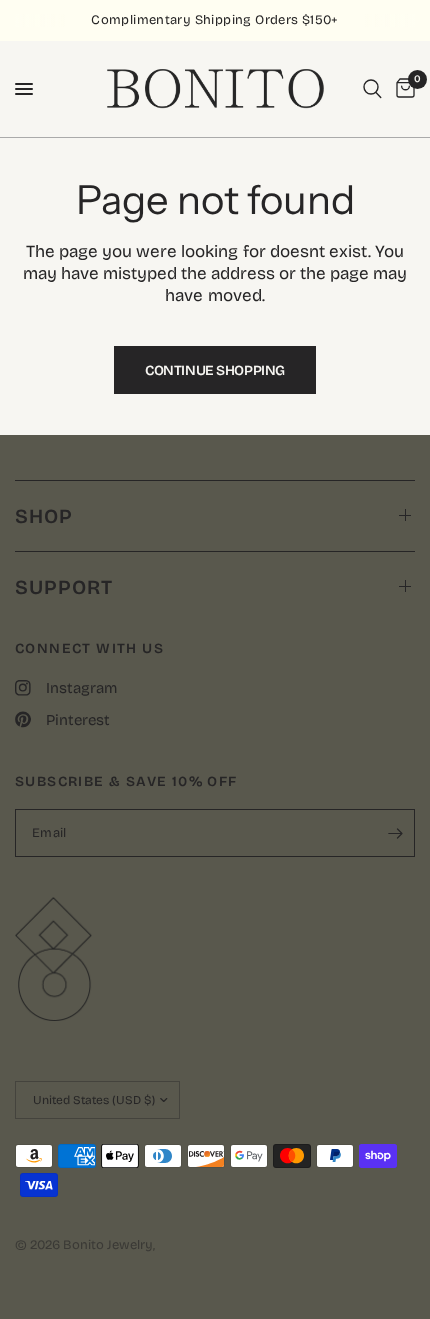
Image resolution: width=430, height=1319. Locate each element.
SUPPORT (64, 587)
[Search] (372, 89)
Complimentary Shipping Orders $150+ (215, 20)
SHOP (44, 516)
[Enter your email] (395, 833)
